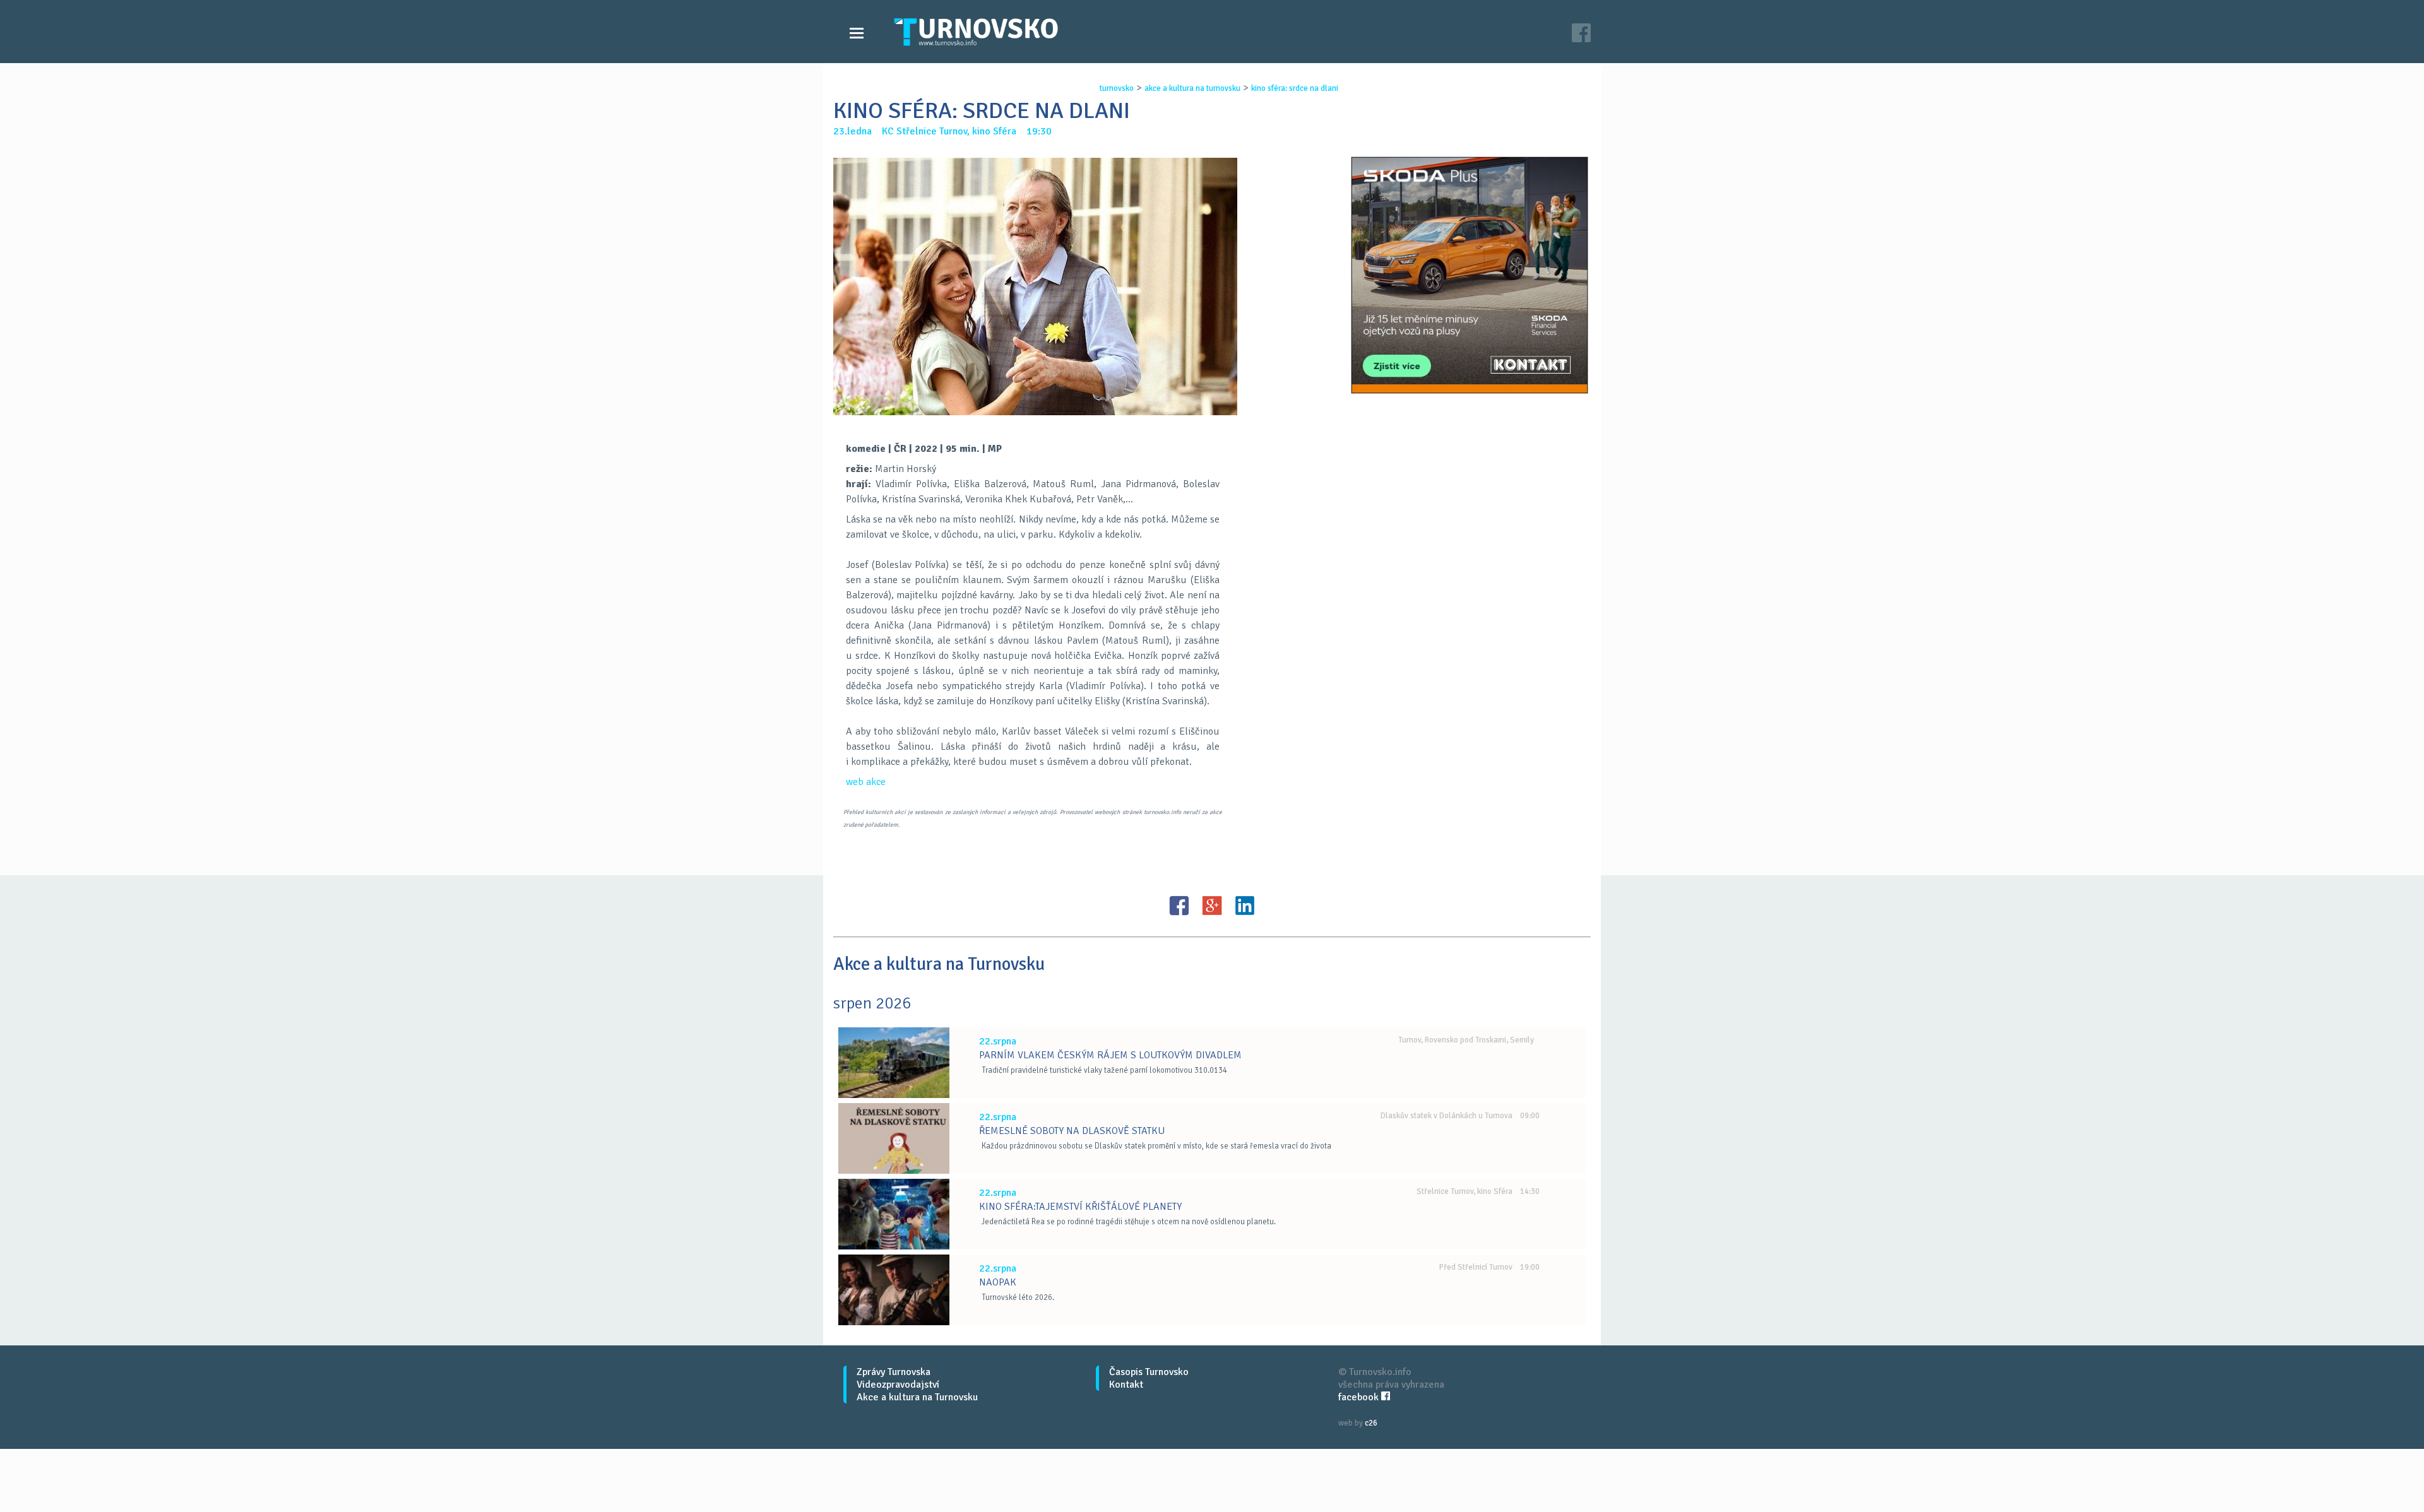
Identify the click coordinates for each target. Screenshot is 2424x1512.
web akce (866, 782)
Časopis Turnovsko (1149, 1372)
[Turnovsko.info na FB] (1581, 34)
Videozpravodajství (898, 1385)
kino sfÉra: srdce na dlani (1295, 88)
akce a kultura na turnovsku (1192, 88)
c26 (1371, 1423)
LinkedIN (1245, 906)
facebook (1360, 1397)
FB (1179, 906)
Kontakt (1126, 1385)
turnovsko (1117, 88)
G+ (1212, 906)
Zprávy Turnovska (894, 1372)
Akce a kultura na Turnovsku (917, 1397)
